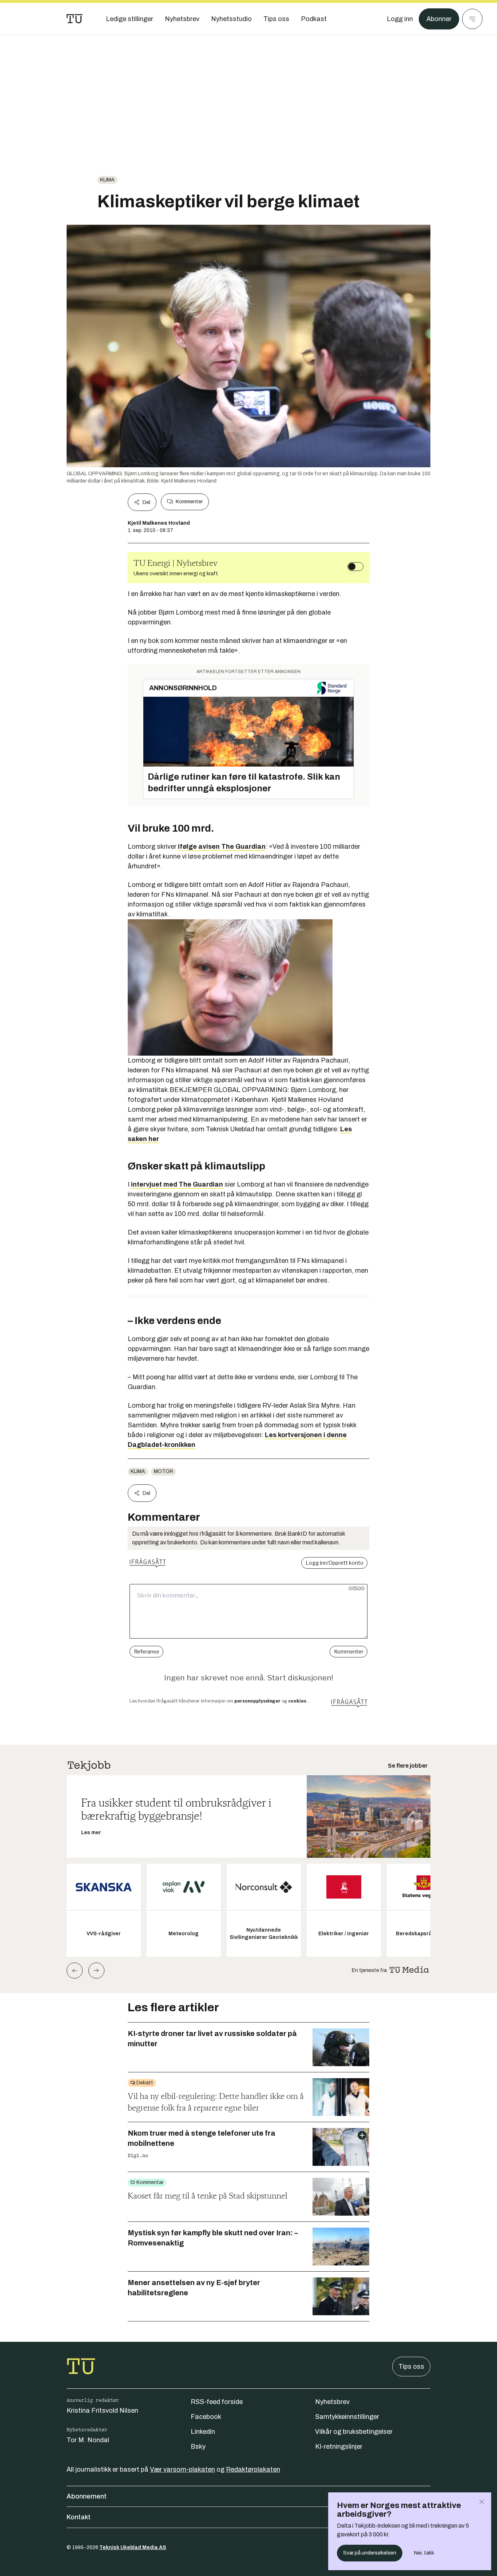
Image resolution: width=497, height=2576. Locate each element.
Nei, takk (424, 2553)
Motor (164, 1471)
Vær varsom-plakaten (182, 2469)
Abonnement (87, 2496)
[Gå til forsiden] (75, 19)
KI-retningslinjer (339, 2447)
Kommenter (189, 502)
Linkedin (203, 2432)
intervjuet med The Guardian (177, 1184)
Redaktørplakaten (253, 2469)
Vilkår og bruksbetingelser (354, 2432)
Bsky (198, 2447)
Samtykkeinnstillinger (347, 2417)
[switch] (355, 567)
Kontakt (79, 2517)
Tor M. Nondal (88, 2440)
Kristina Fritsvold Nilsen (102, 2411)
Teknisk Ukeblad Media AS (133, 2547)
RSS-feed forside (217, 2402)
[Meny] (472, 19)
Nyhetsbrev (332, 2402)
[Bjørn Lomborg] (249, 987)
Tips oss (411, 2367)
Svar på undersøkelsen (370, 2553)
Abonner (439, 19)
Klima (107, 180)
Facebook (206, 2417)
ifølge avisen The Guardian (222, 847)
